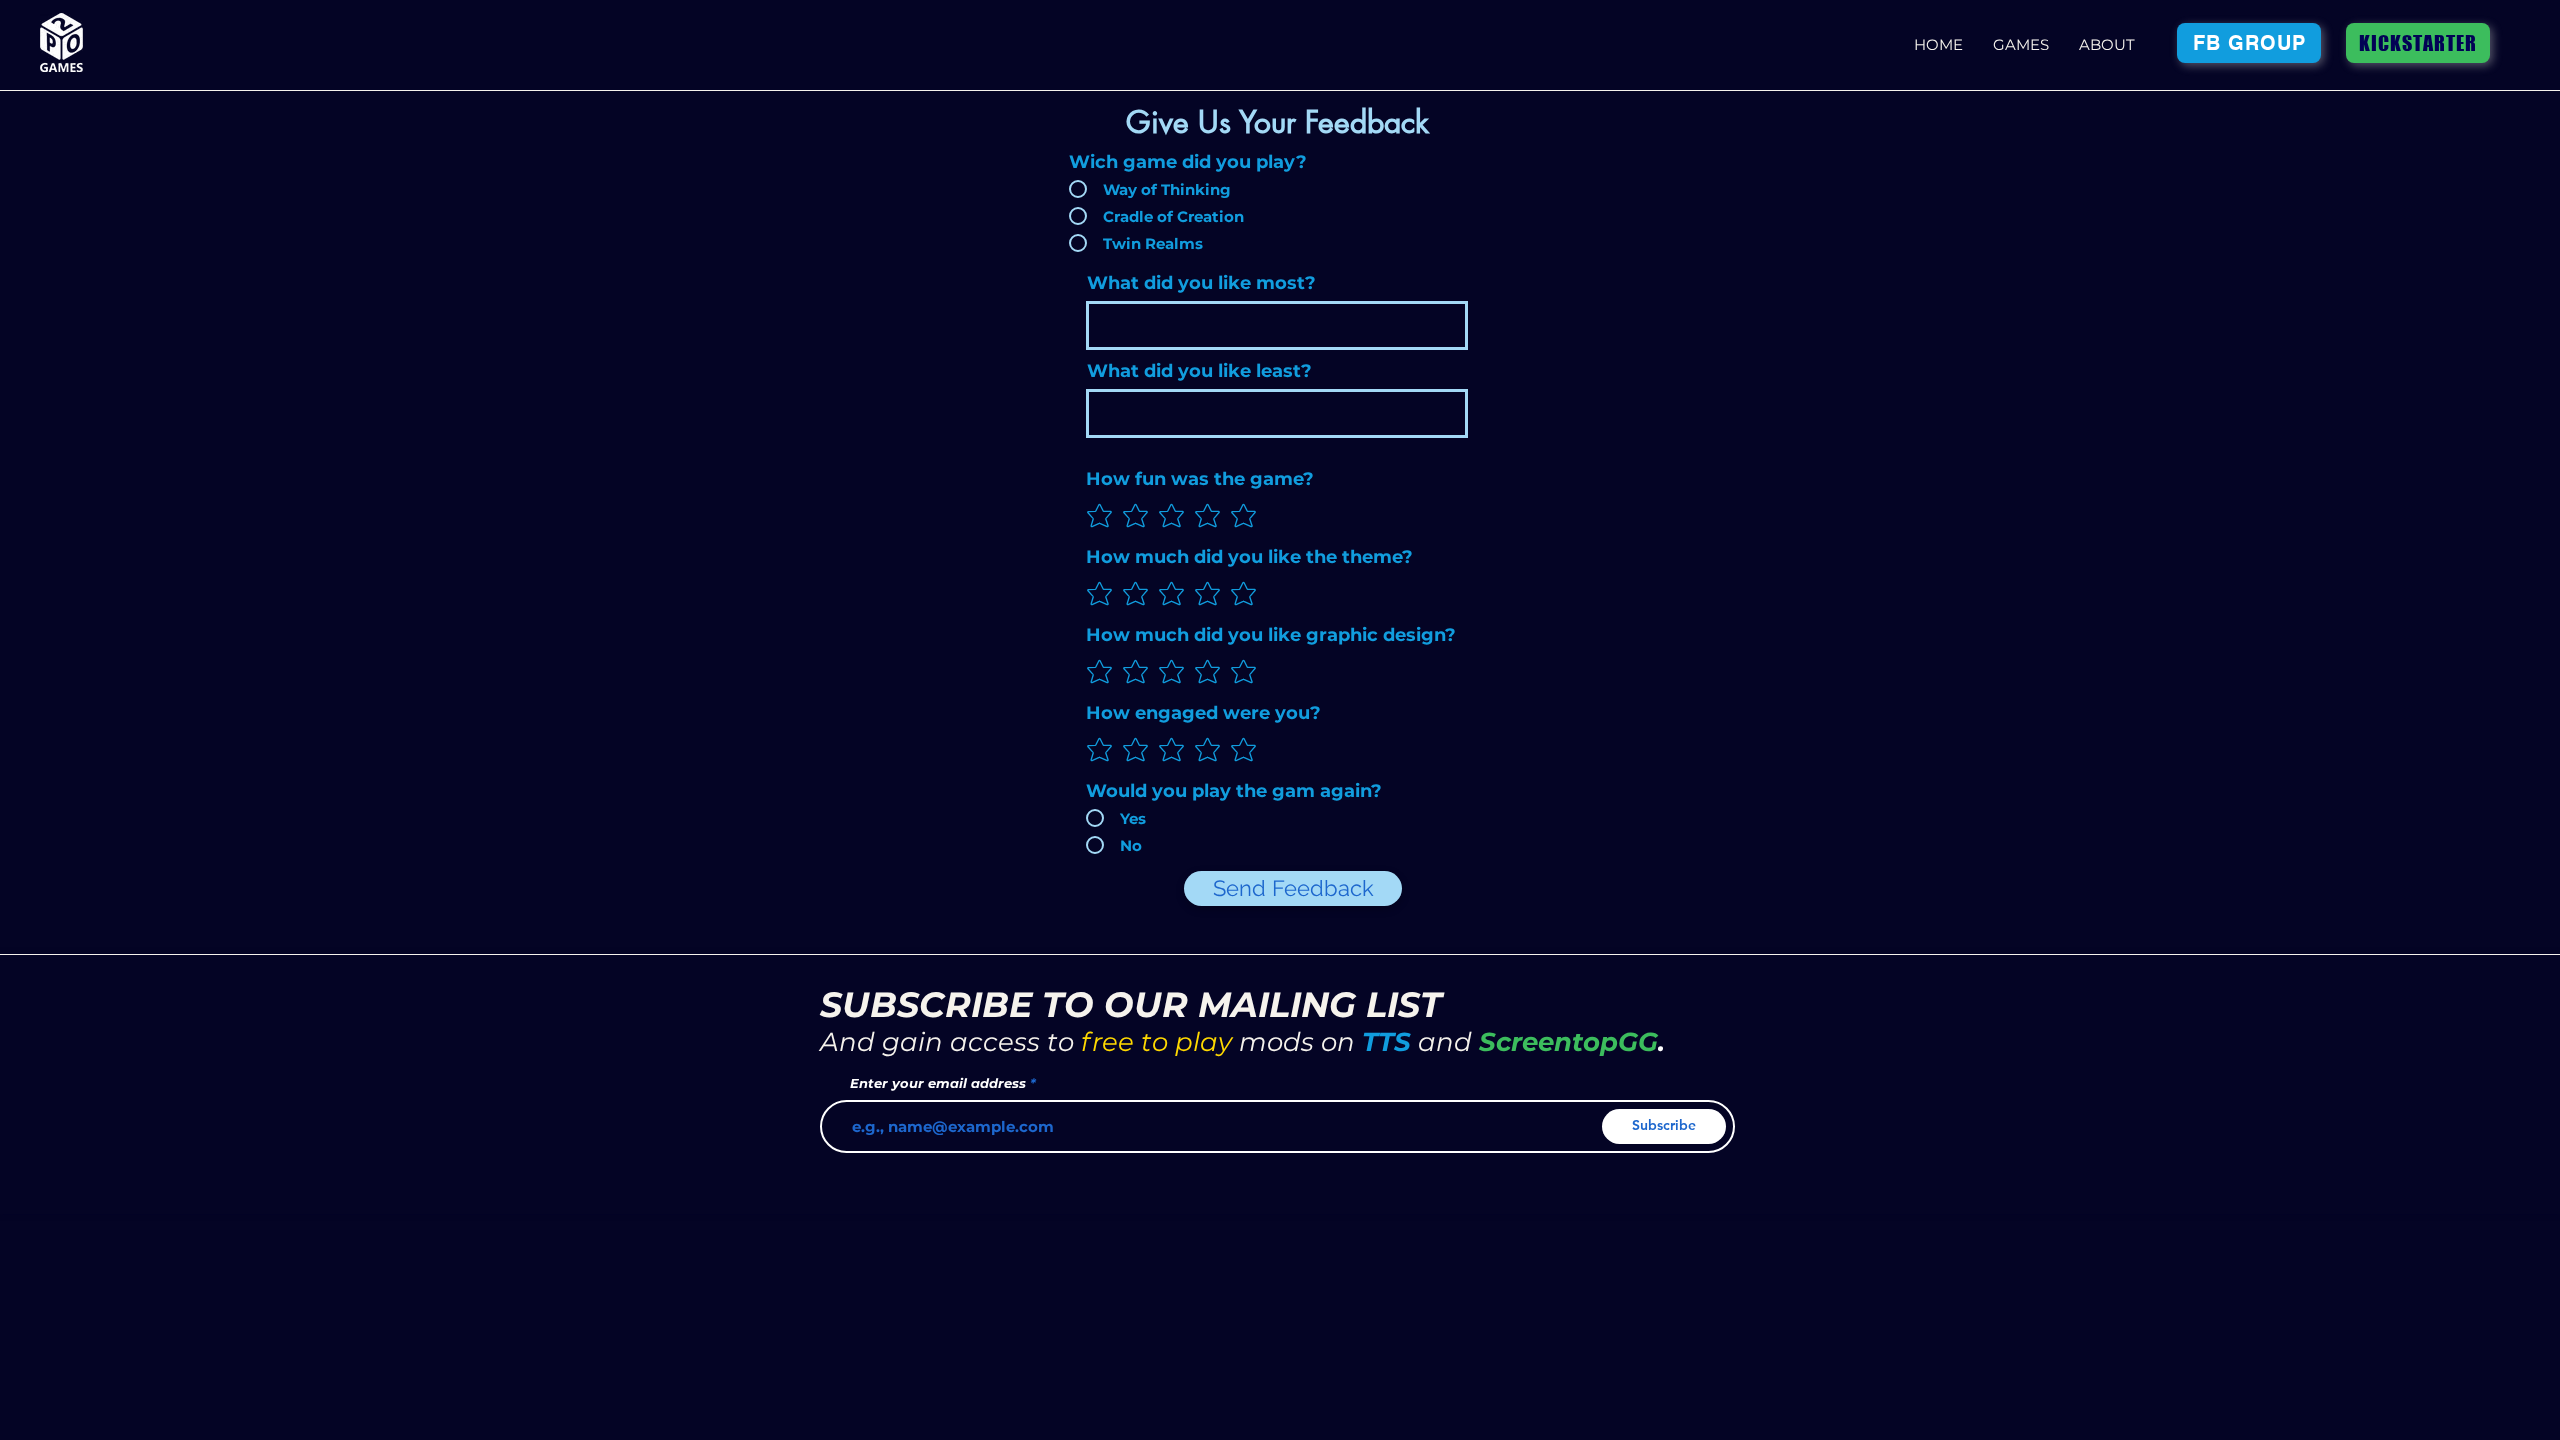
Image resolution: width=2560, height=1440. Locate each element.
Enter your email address (938, 1083)
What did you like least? (1199, 371)
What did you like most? (1201, 283)
